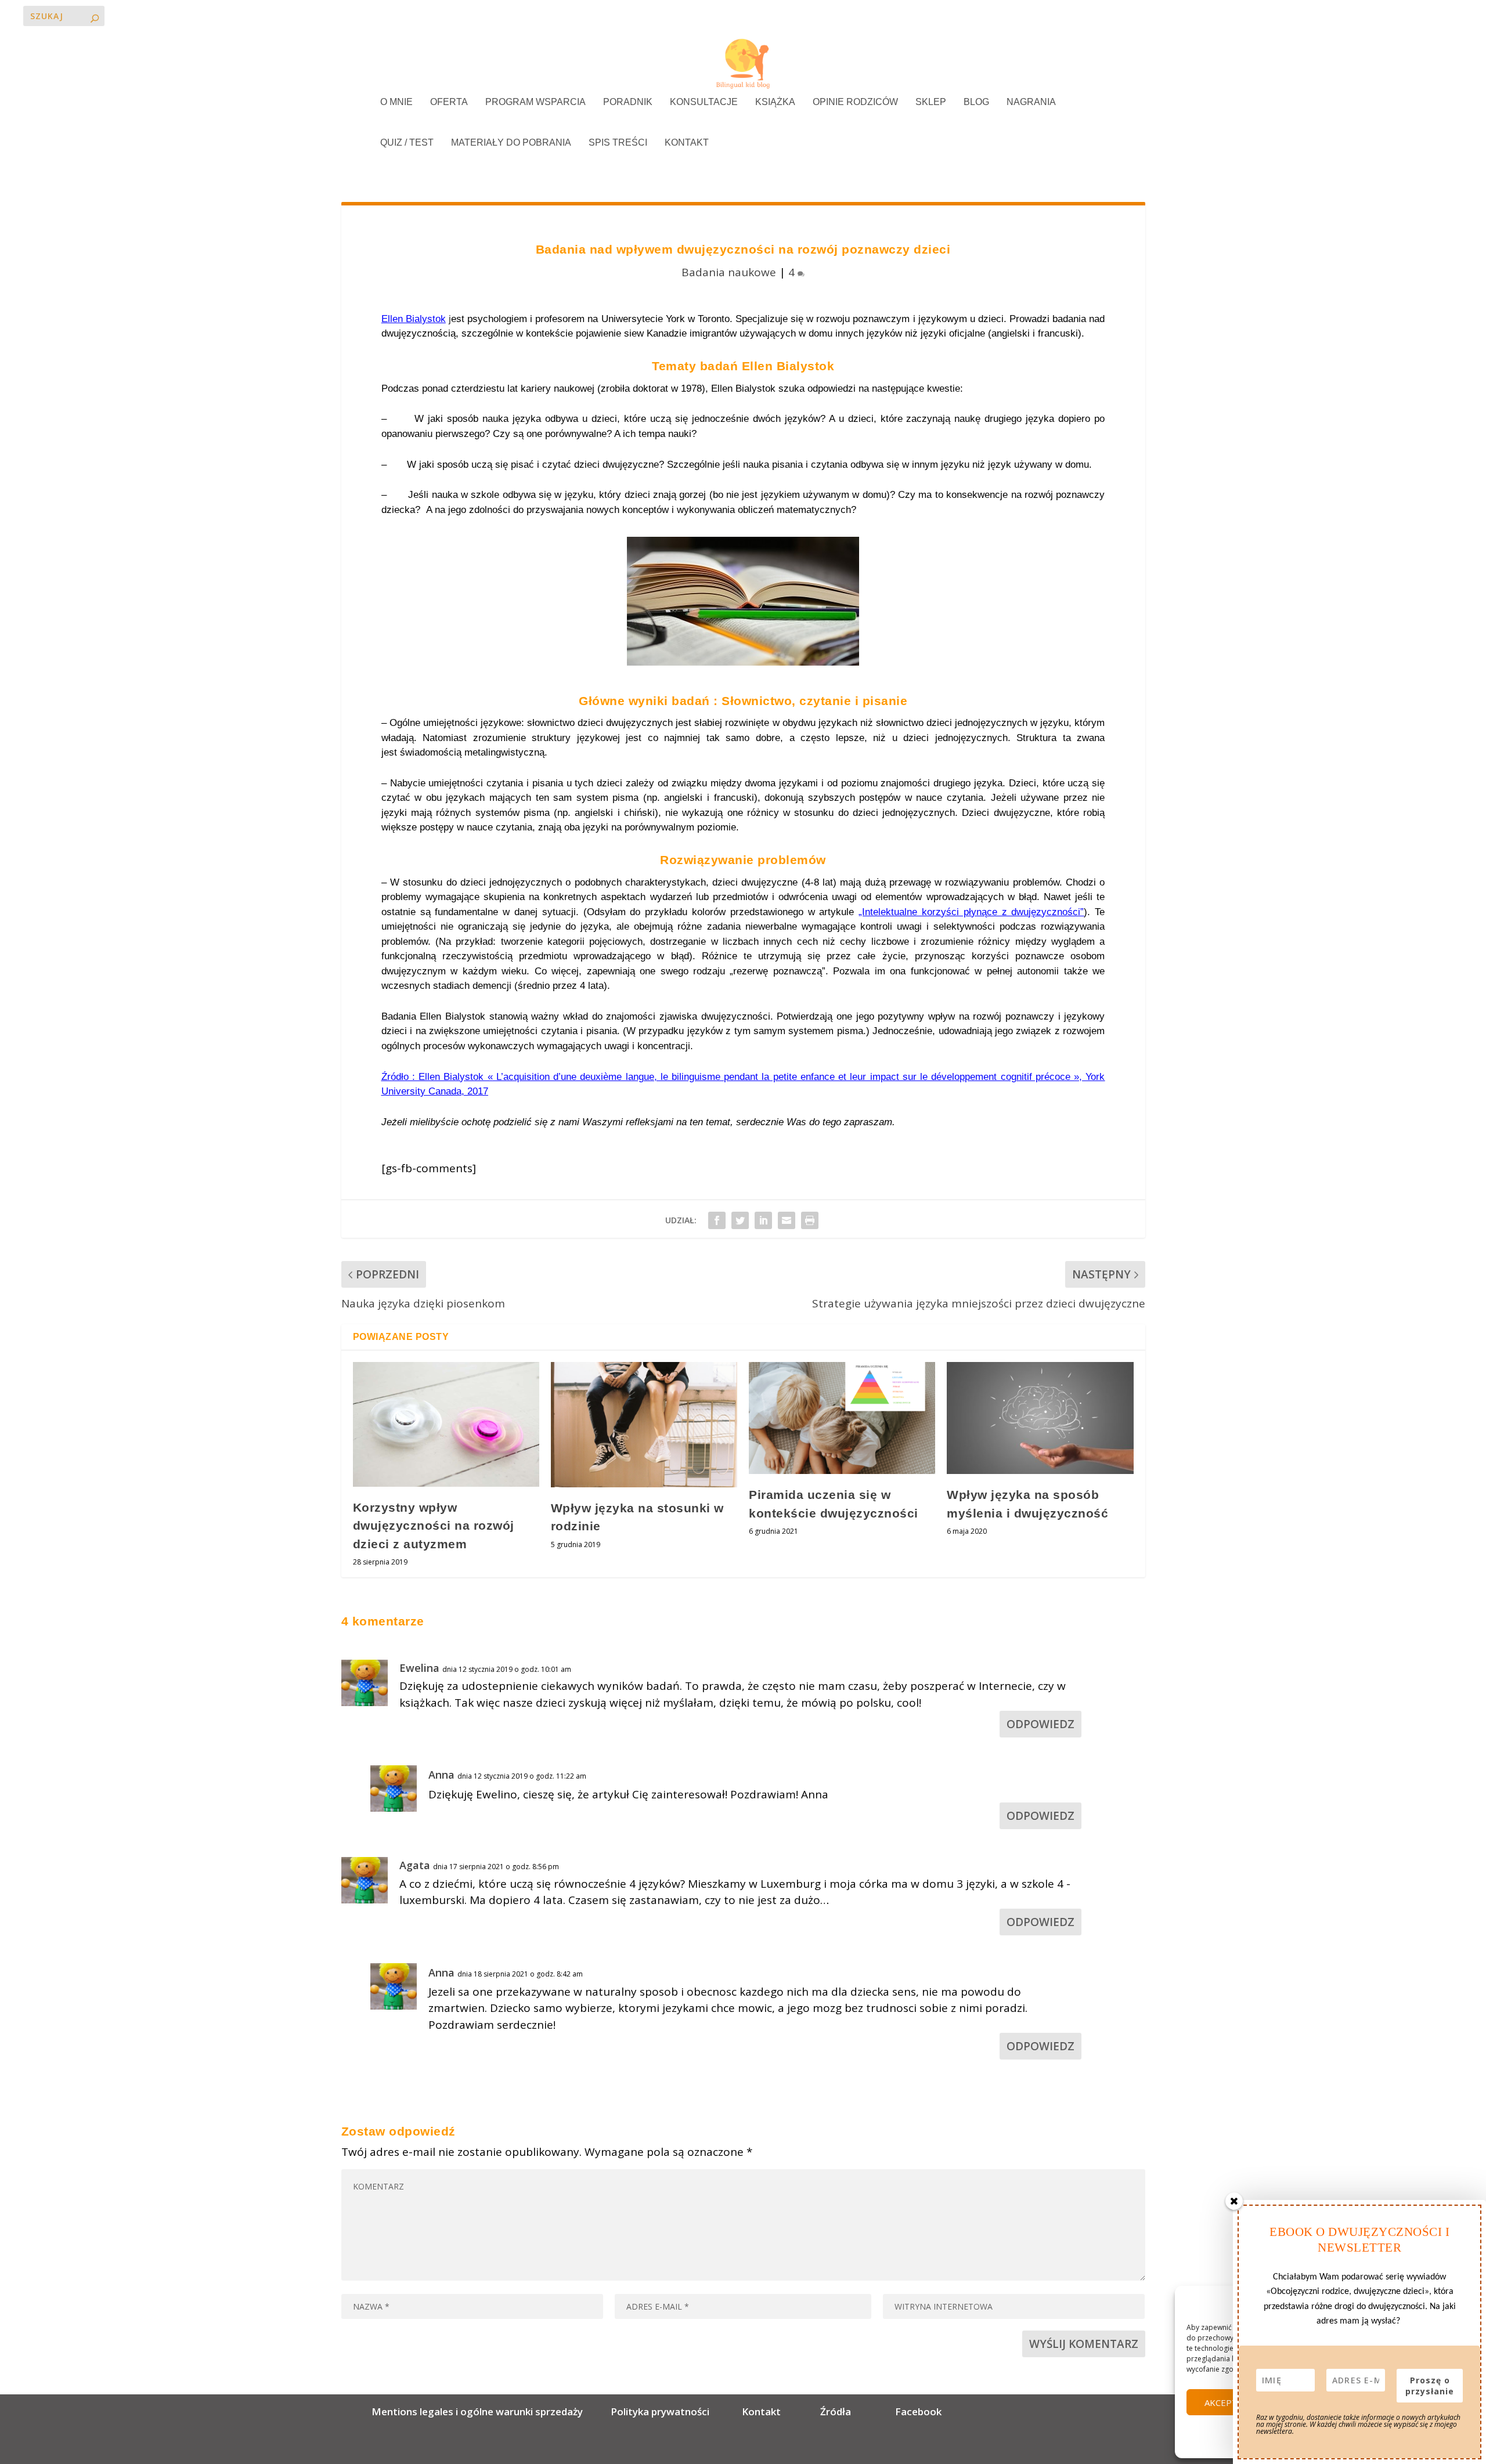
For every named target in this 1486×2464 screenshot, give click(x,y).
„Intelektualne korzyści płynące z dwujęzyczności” (971, 912)
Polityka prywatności (660, 2411)
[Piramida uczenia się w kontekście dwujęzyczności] (842, 1418)
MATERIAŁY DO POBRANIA (511, 143)
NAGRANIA (1031, 102)
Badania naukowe (729, 272)
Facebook (918, 2411)
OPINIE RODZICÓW (855, 102)
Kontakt (761, 2411)
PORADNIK (628, 102)
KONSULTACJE (704, 102)
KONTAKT (687, 143)
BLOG (976, 102)
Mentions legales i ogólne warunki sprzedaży (479, 2411)
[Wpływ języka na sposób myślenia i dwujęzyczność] (1040, 1418)
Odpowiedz (1040, 1724)
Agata (415, 1865)
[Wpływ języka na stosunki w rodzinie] (644, 1424)
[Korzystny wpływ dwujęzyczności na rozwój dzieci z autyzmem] (446, 1424)
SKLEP (931, 102)
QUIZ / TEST (407, 143)
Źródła (834, 2411)
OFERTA (449, 102)
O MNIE (396, 102)
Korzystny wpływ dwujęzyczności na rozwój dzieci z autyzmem (434, 1526)
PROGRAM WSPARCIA (535, 102)
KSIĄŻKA (775, 102)
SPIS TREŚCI (618, 143)
